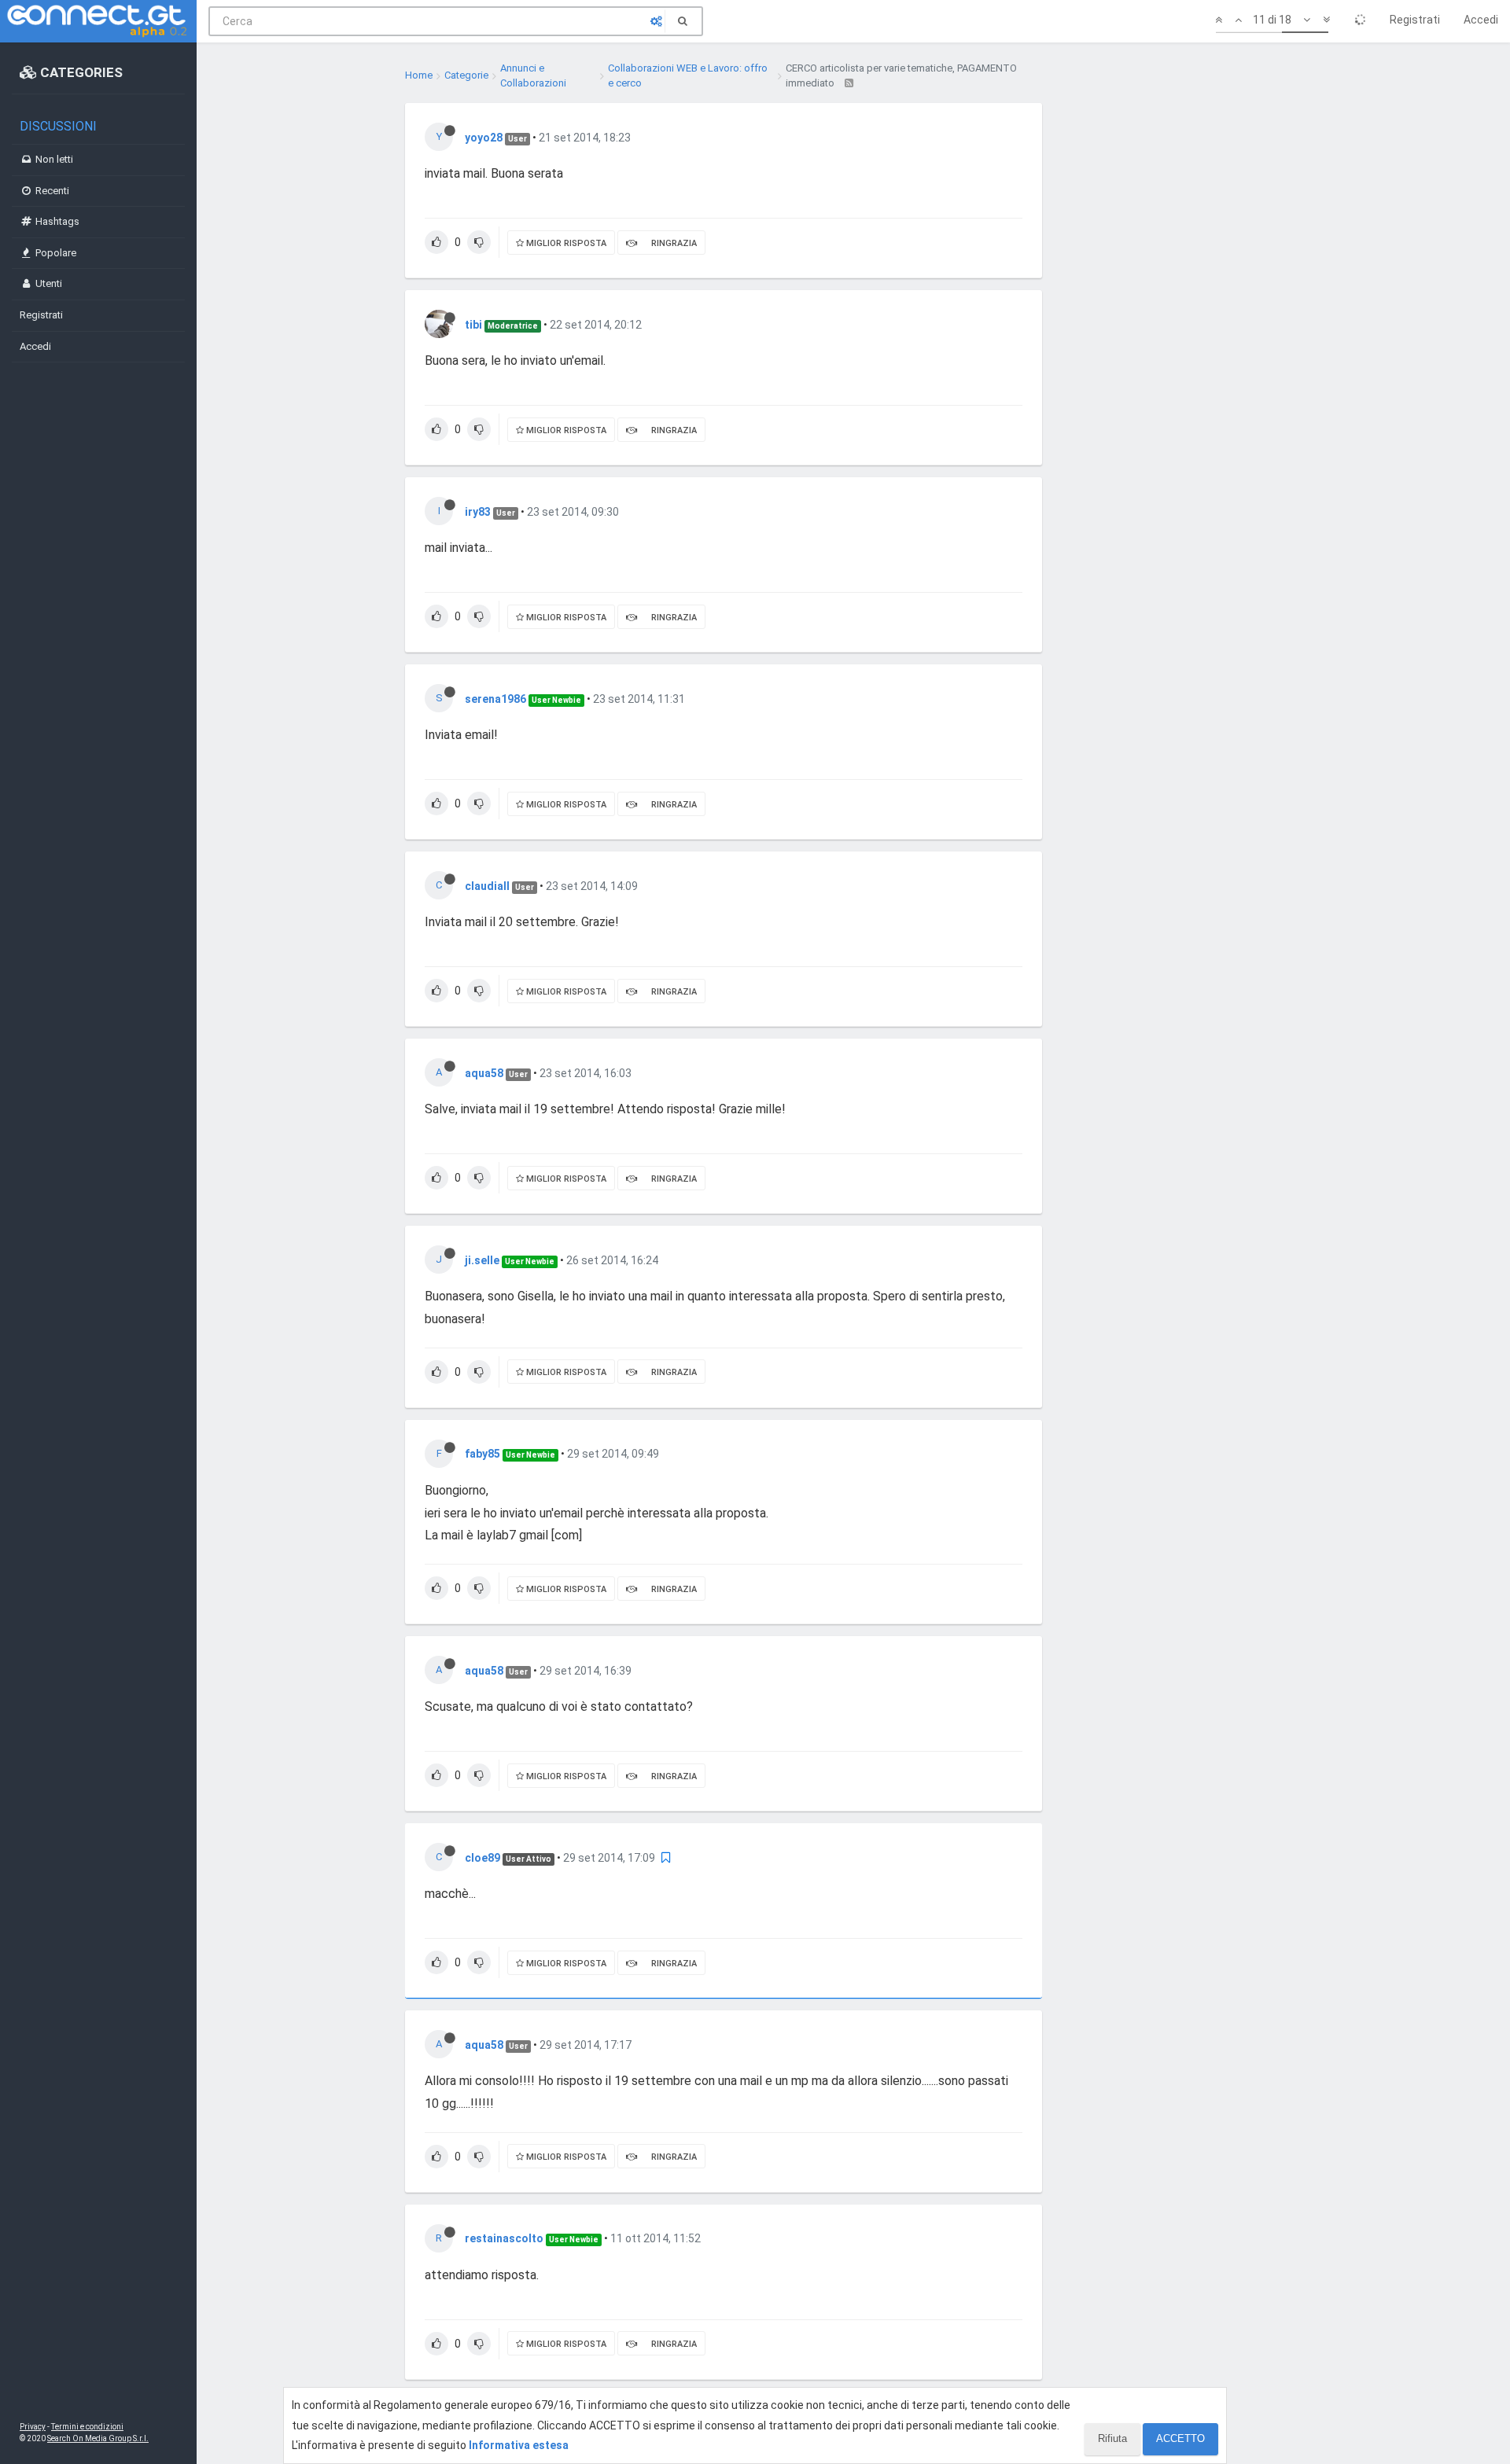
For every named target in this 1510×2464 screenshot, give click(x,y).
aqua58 (484, 1073)
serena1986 (495, 699)
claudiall (487, 886)
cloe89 (482, 1858)
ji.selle (482, 1260)
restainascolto (504, 2238)
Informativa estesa (519, 2445)
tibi (473, 325)
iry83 (478, 512)
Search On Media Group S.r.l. (98, 2438)
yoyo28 (484, 138)
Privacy (33, 2427)
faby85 (482, 1454)
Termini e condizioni (87, 2427)
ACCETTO (1180, 2438)
